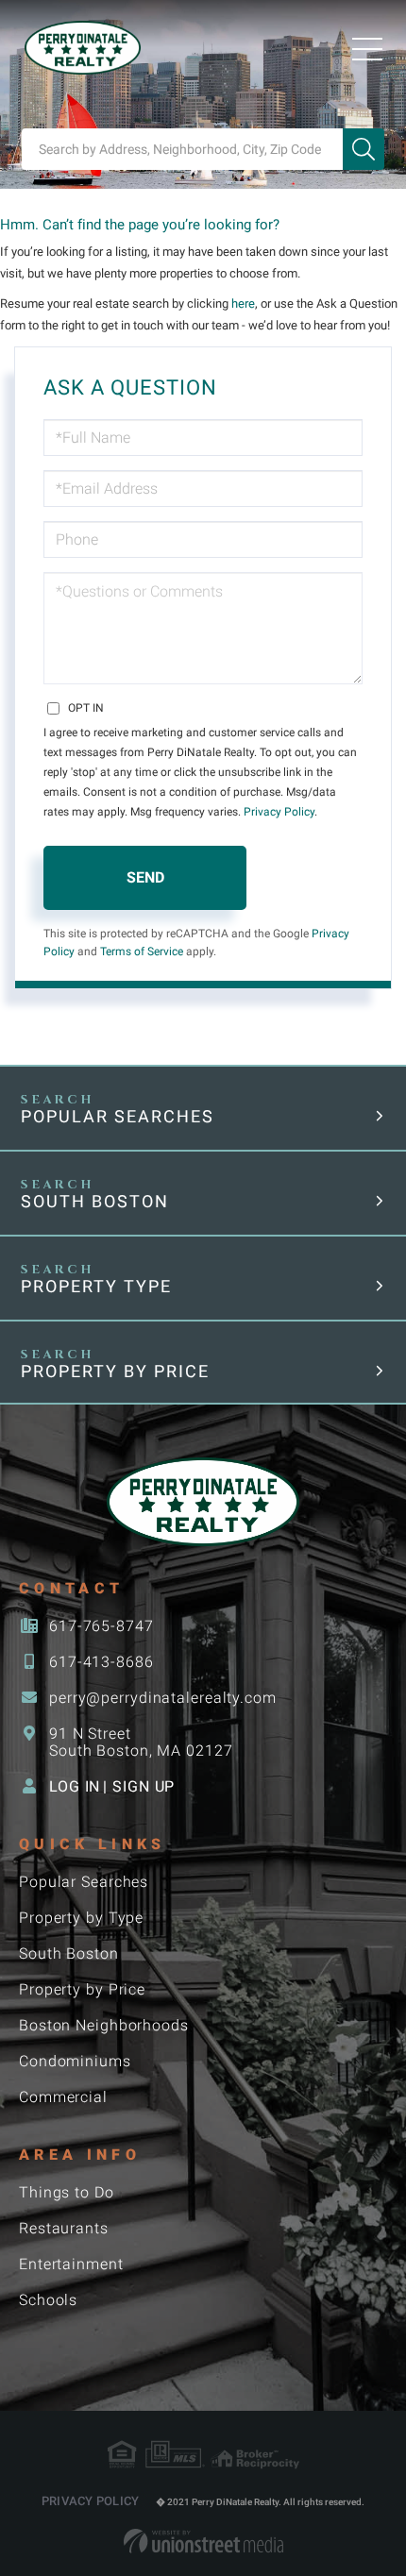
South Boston (95, 1201)
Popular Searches (118, 1116)
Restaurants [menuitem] (64, 2228)
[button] (364, 149)
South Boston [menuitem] (69, 1953)
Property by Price (115, 1371)
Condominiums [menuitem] (75, 2061)
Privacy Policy (279, 812)
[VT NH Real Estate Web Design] (203, 2541)
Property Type (96, 1286)
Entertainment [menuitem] (71, 2264)
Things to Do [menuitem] (67, 2192)
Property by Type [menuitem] (81, 1918)
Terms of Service (142, 951)
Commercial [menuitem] (63, 2097)
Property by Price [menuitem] (82, 1989)
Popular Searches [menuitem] (84, 1882)
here (243, 303)
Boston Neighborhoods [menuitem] (104, 2025)
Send (145, 877)
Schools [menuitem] (48, 2300)
